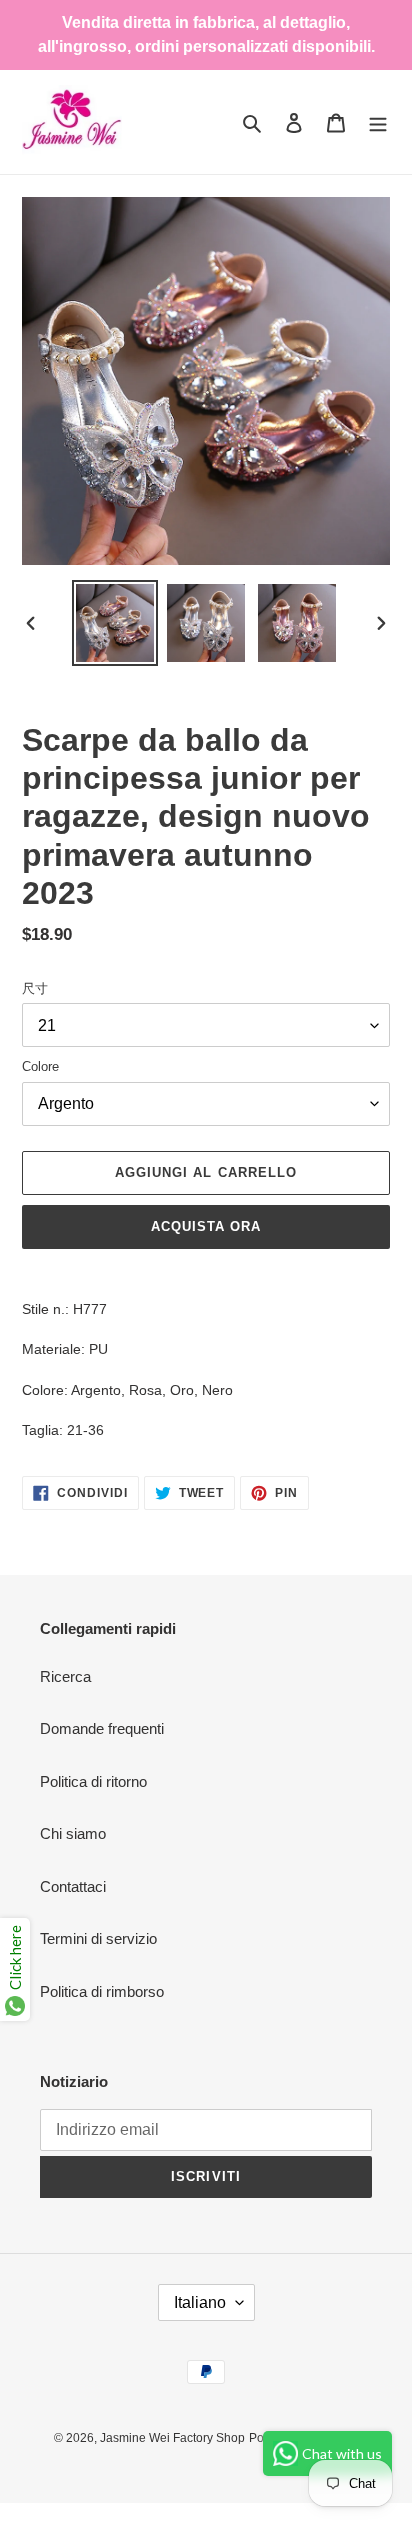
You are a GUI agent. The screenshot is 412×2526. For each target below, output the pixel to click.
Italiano (200, 2302)
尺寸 (35, 988)
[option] (115, 623)
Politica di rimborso (102, 1991)
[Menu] (378, 122)
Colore (40, 1066)
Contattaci (73, 1886)
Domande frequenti (102, 1728)
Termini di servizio (98, 1938)
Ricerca (65, 1676)
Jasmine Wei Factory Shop (172, 2438)
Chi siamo (73, 1833)
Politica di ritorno (93, 1781)
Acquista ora (206, 1226)
